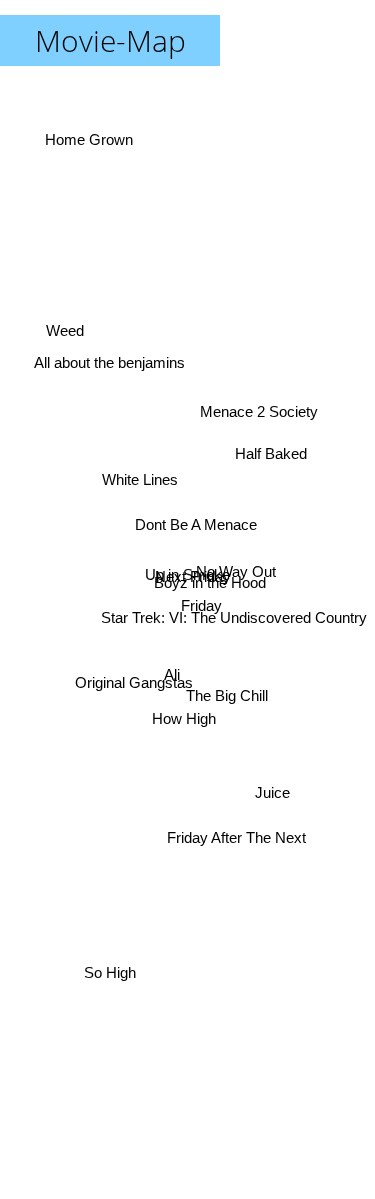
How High (184, 721)
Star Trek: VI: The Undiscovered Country (234, 617)
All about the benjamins (110, 355)
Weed (66, 321)
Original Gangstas (134, 686)
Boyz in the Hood (210, 584)
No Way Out (237, 570)
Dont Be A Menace (196, 523)
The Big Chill (228, 693)
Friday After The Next (235, 840)
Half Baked (272, 456)
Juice (274, 782)
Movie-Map (110, 40)
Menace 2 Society (260, 414)
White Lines (140, 478)
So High (110, 973)
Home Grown (87, 145)
